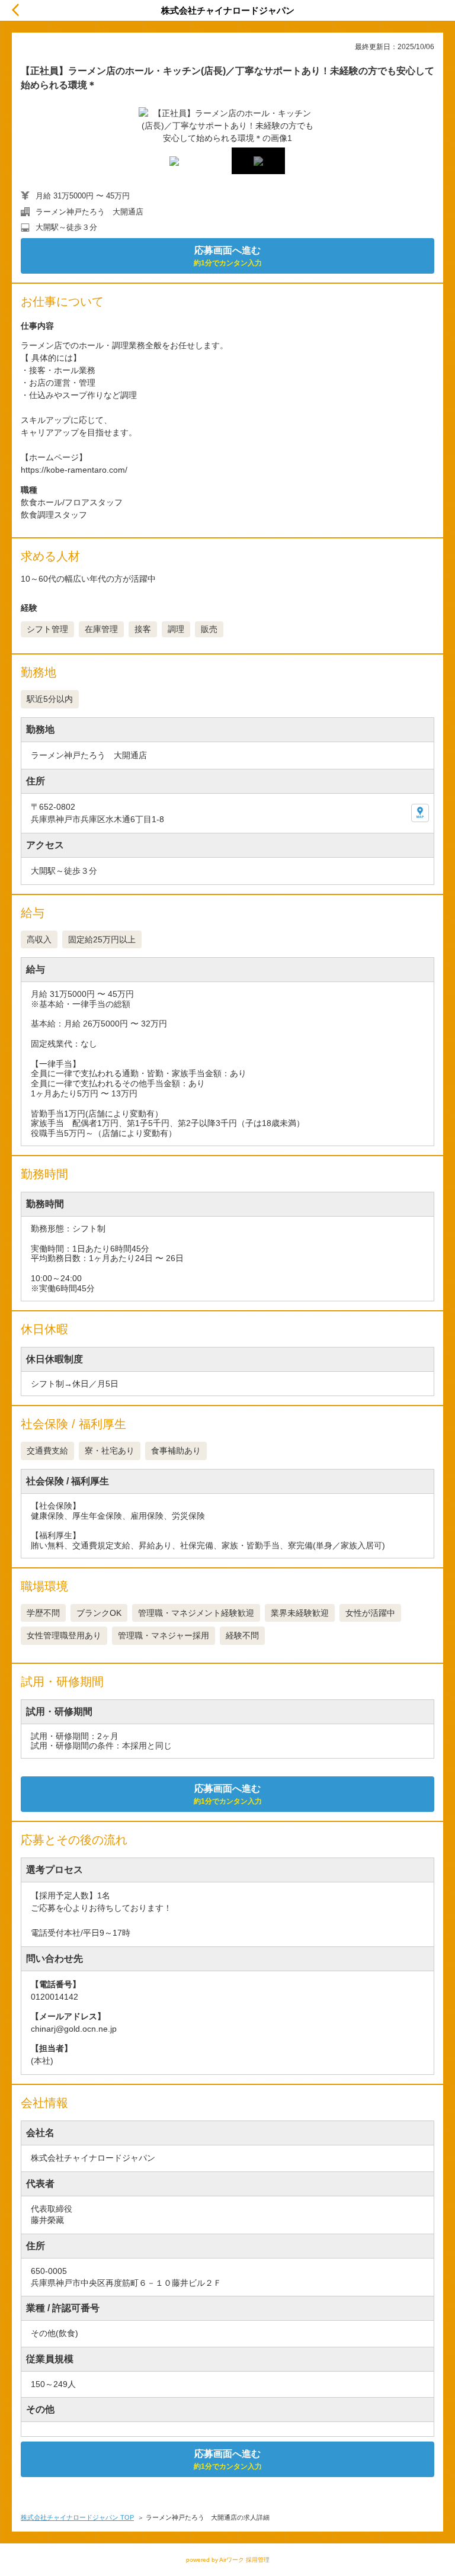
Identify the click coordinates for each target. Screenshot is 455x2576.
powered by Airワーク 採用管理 (228, 2560)
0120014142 (55, 1997)
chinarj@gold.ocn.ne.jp (74, 2029)
